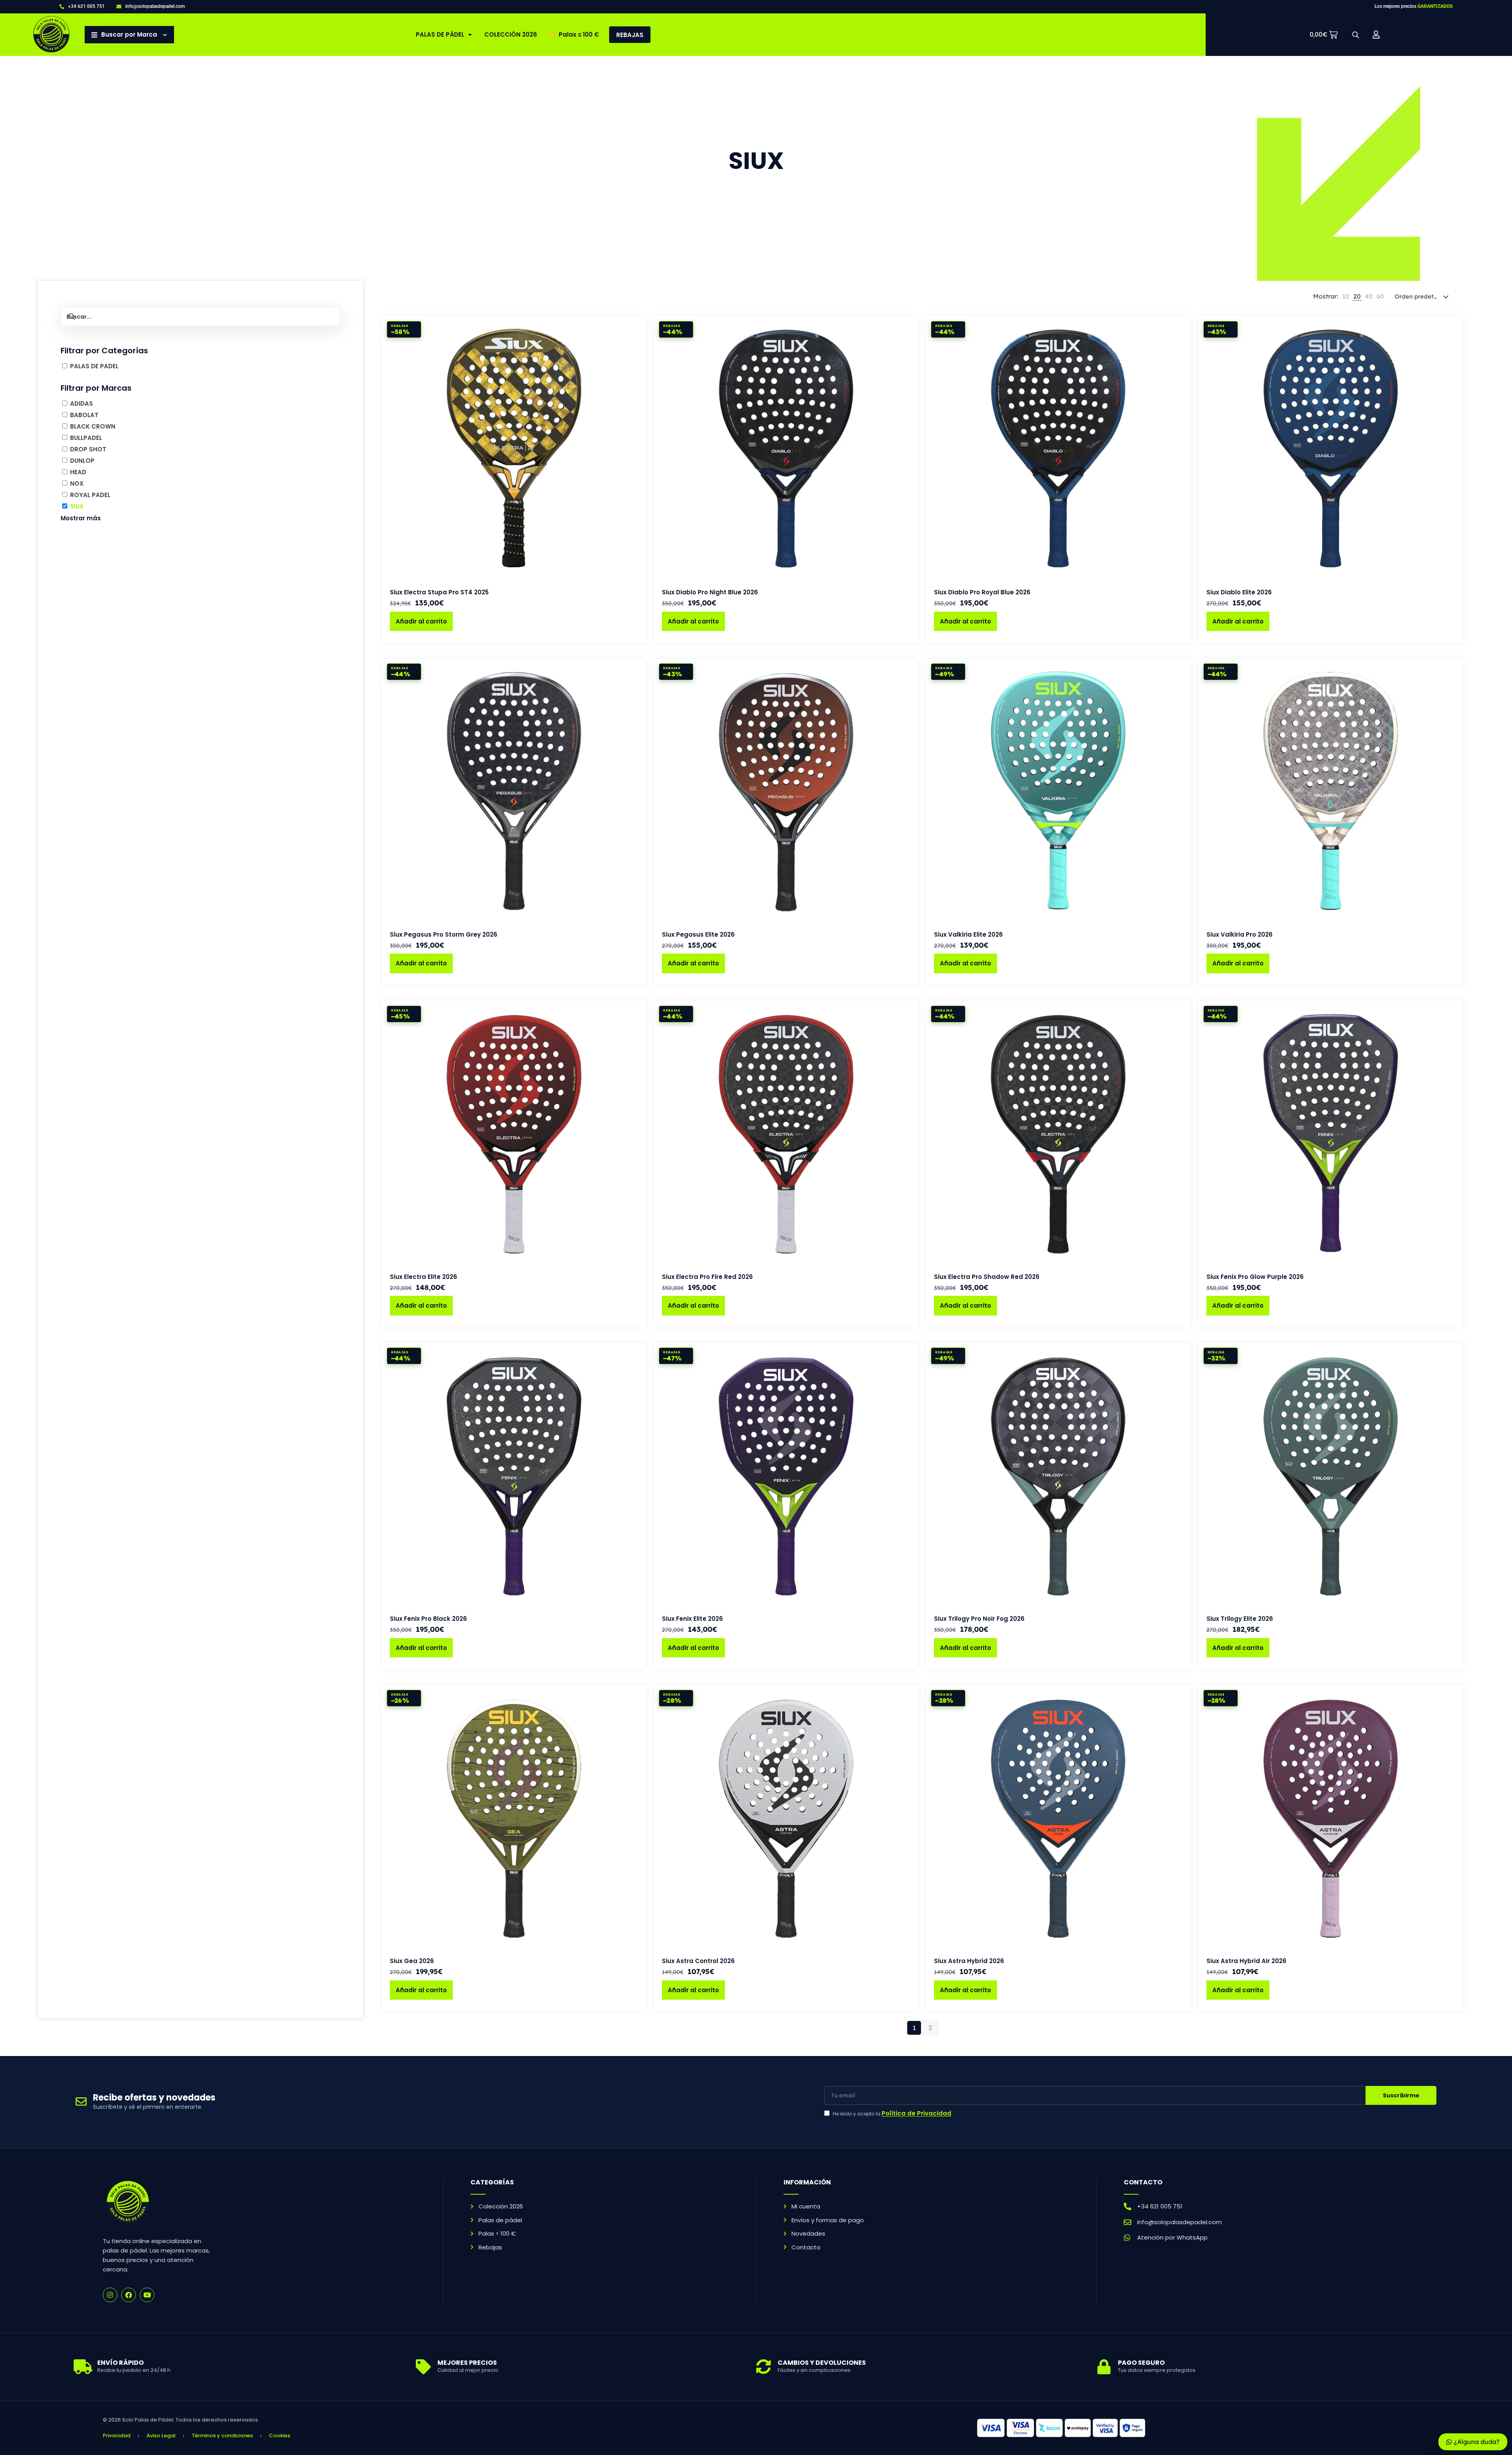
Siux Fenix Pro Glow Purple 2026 (1255, 1277)
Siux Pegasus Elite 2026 (698, 934)
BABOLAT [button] (84, 415)
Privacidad (117, 2436)
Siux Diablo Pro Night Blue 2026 (710, 592)
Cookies (280, 2436)
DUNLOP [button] (82, 461)
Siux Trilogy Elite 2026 (1240, 1619)
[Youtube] (147, 2295)
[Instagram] (110, 2295)
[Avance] (635, 361)
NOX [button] (77, 483)
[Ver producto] (635, 344)
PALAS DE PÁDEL (440, 34)
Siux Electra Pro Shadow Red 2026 (987, 1277)
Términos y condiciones (222, 2436)
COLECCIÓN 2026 (511, 34)
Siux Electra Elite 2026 (423, 1277)
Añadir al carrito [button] (421, 621)
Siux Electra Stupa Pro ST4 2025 (439, 592)
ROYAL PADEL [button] (90, 495)
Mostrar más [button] (81, 518)
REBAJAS (630, 35)
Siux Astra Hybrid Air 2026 (1246, 1961)
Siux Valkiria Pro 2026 (1240, 934)
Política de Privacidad (916, 2113)
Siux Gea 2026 (412, 1961)
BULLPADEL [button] (86, 438)
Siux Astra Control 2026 (698, 1961)
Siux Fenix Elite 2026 (692, 1619)
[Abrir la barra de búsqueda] (1356, 35)
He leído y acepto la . (893, 2114)
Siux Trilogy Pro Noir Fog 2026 (979, 1619)
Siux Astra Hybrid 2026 (969, 1961)
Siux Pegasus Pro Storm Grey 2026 (444, 934)
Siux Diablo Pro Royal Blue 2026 (982, 592)
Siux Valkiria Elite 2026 (968, 934)
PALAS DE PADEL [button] (94, 366)
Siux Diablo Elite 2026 (1239, 592)
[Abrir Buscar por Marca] (165, 35)
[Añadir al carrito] (635, 327)
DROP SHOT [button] (88, 449)
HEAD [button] (78, 472)
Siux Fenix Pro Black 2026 (428, 1619)
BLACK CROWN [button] (93, 426)
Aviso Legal (161, 2436)
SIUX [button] (77, 506)
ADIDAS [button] (82, 404)
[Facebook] (129, 2295)
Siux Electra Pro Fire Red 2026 (707, 1277)
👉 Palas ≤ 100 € (574, 34)
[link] (1346, 297)
